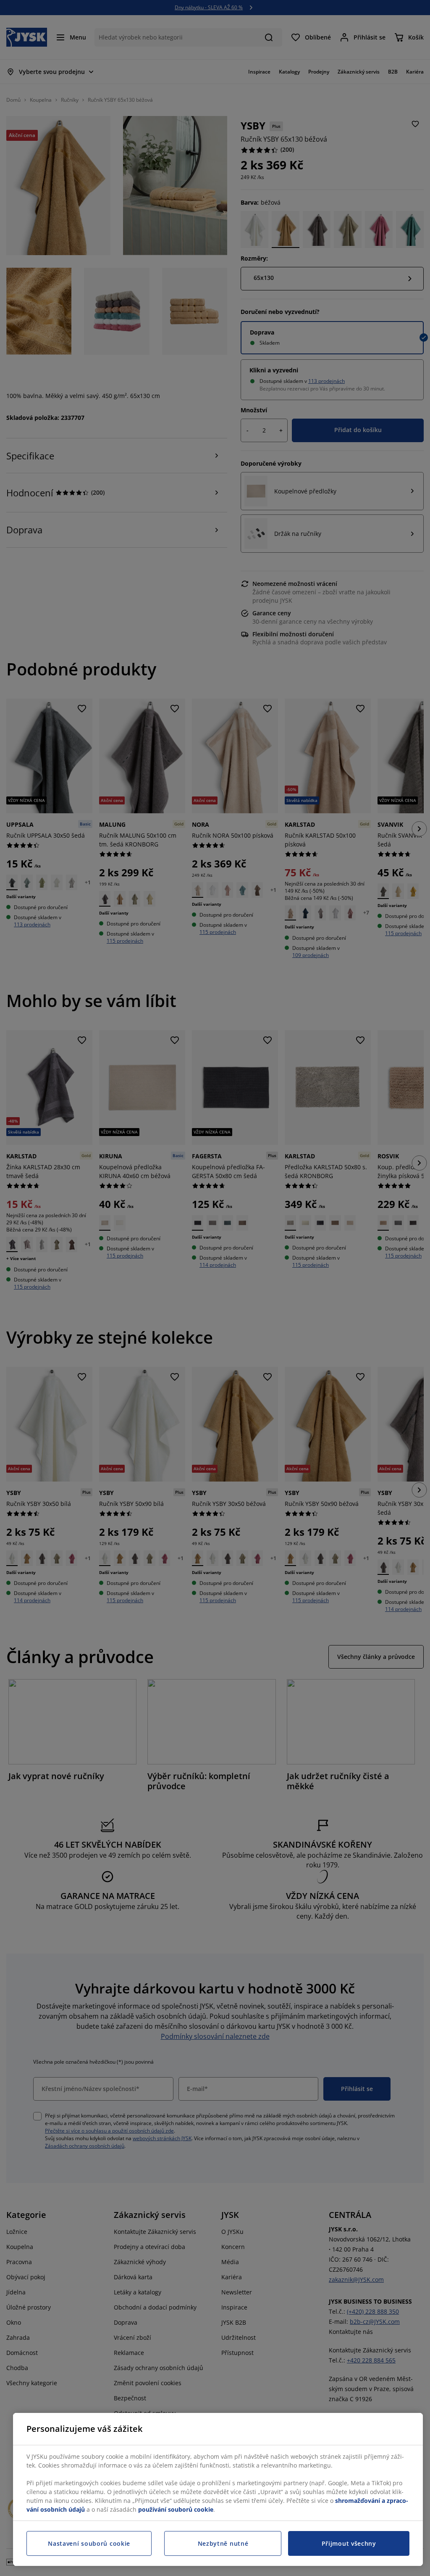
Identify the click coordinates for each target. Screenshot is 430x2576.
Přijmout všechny (349, 2543)
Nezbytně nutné (223, 2543)
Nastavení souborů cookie (89, 2543)
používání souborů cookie (176, 2509)
